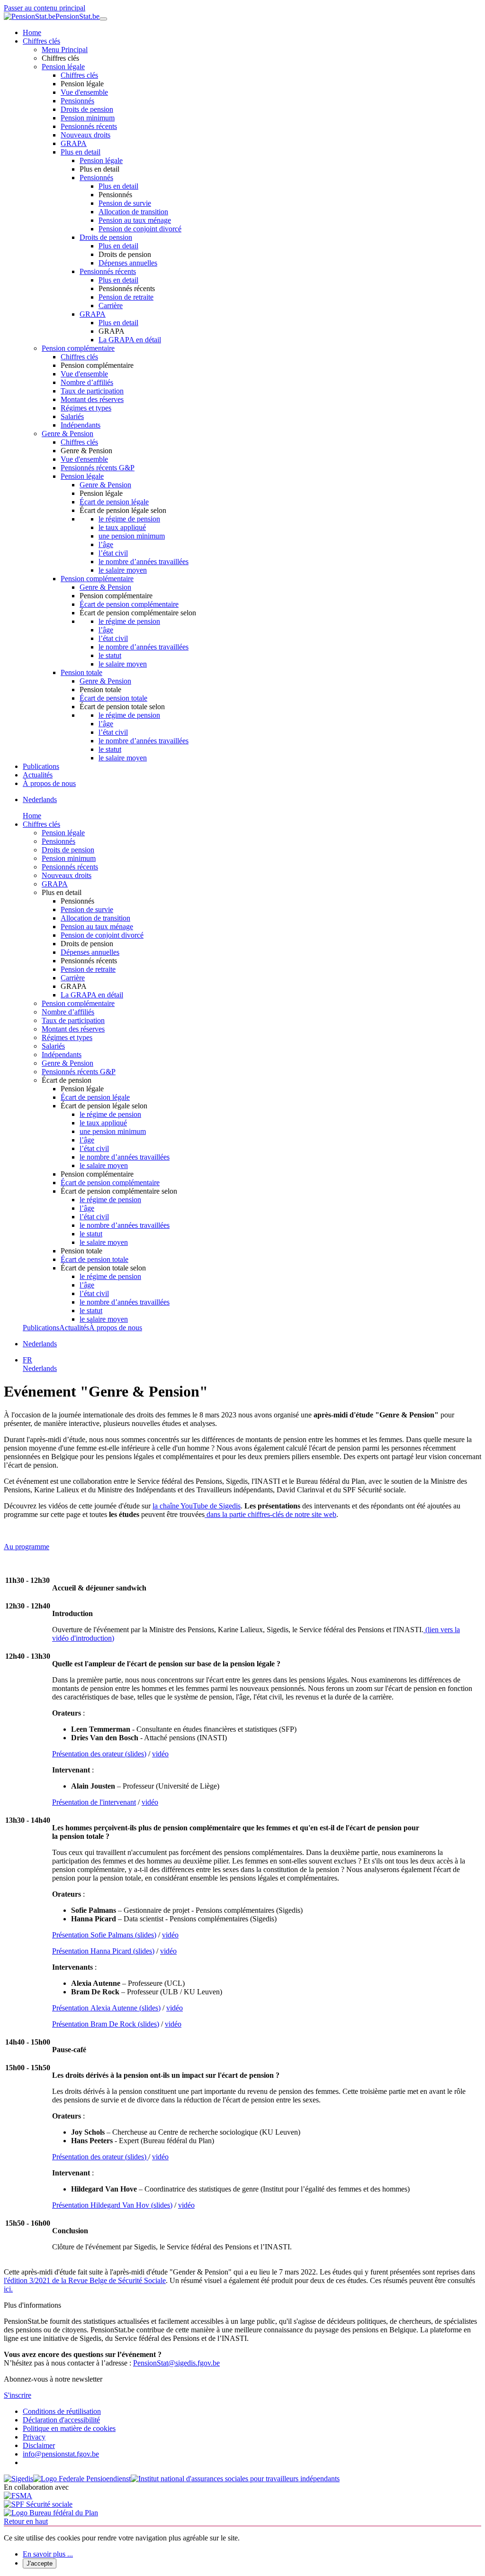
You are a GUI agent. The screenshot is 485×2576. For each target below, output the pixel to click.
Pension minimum (88, 118)
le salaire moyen (123, 570)
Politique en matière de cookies (69, 2428)
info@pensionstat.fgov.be (61, 2454)
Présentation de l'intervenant (94, 1802)
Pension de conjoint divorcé (140, 229)
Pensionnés (77, 101)
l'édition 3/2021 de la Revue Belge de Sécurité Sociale (85, 2280)
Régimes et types (86, 408)
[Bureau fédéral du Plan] (51, 2513)
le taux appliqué (122, 527)
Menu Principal (65, 50)
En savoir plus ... (48, 2554)
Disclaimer (39, 2445)
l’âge (106, 544)
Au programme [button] (27, 1547)
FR (27, 1360)
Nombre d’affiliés (87, 382)
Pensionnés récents (89, 126)
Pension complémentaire (78, 348)
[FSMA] (18, 2496)
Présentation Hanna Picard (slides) (103, 1951)
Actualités (38, 775)
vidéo (160, 1754)
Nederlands (40, 799)
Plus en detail (81, 152)
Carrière (111, 306)
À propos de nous (49, 783)
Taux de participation (92, 391)
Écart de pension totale (113, 698)
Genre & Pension (67, 434)
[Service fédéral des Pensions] (82, 2479)
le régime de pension (129, 519)
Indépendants (81, 425)
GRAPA (74, 143)
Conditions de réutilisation (62, 2411)
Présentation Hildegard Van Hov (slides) (112, 2205)
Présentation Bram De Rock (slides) (106, 2024)
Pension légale (63, 67)
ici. (8, 2289)
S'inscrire (18, 2395)
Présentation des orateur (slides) (99, 1754)
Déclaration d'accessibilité (61, 2420)
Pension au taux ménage (135, 220)
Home (32, 32)
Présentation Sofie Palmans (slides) (104, 1935)
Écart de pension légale (114, 502)
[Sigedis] (18, 2479)
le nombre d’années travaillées (144, 562)
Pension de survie (125, 203)
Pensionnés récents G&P (98, 468)
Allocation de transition (133, 212)
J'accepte (40, 2563)
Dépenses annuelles (128, 263)
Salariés (72, 416)
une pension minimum (132, 536)
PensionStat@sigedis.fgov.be (176, 2363)
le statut (110, 655)
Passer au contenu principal (45, 8)
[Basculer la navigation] (103, 19)
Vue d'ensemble (84, 92)
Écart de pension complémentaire (129, 604)
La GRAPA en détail (130, 340)
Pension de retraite (126, 297)
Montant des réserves (92, 399)
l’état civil (113, 553)
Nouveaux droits (85, 135)
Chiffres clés (41, 41)
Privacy (34, 2437)
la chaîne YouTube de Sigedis (197, 1506)
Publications (41, 766)
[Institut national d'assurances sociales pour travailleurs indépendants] (235, 2479)
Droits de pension (87, 109)
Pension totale (81, 672)
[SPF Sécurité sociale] (38, 2504)
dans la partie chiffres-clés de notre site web (270, 1514)
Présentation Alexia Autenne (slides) (106, 2008)
